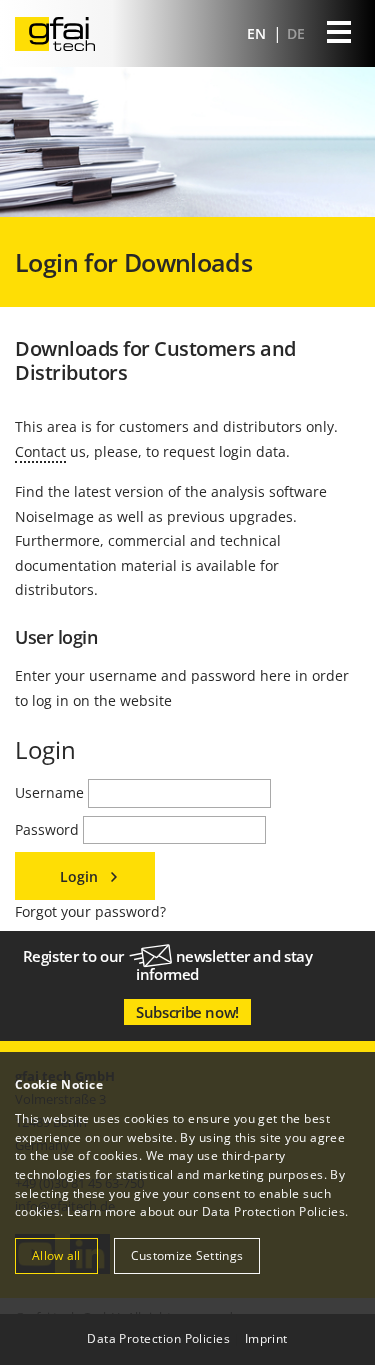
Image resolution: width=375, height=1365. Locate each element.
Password (49, 829)
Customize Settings (187, 1255)
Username (51, 792)
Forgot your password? (90, 911)
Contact (40, 451)
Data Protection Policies (273, 1211)
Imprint (266, 1338)
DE (296, 33)
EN (258, 33)
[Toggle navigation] (339, 34)
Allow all (56, 1255)
